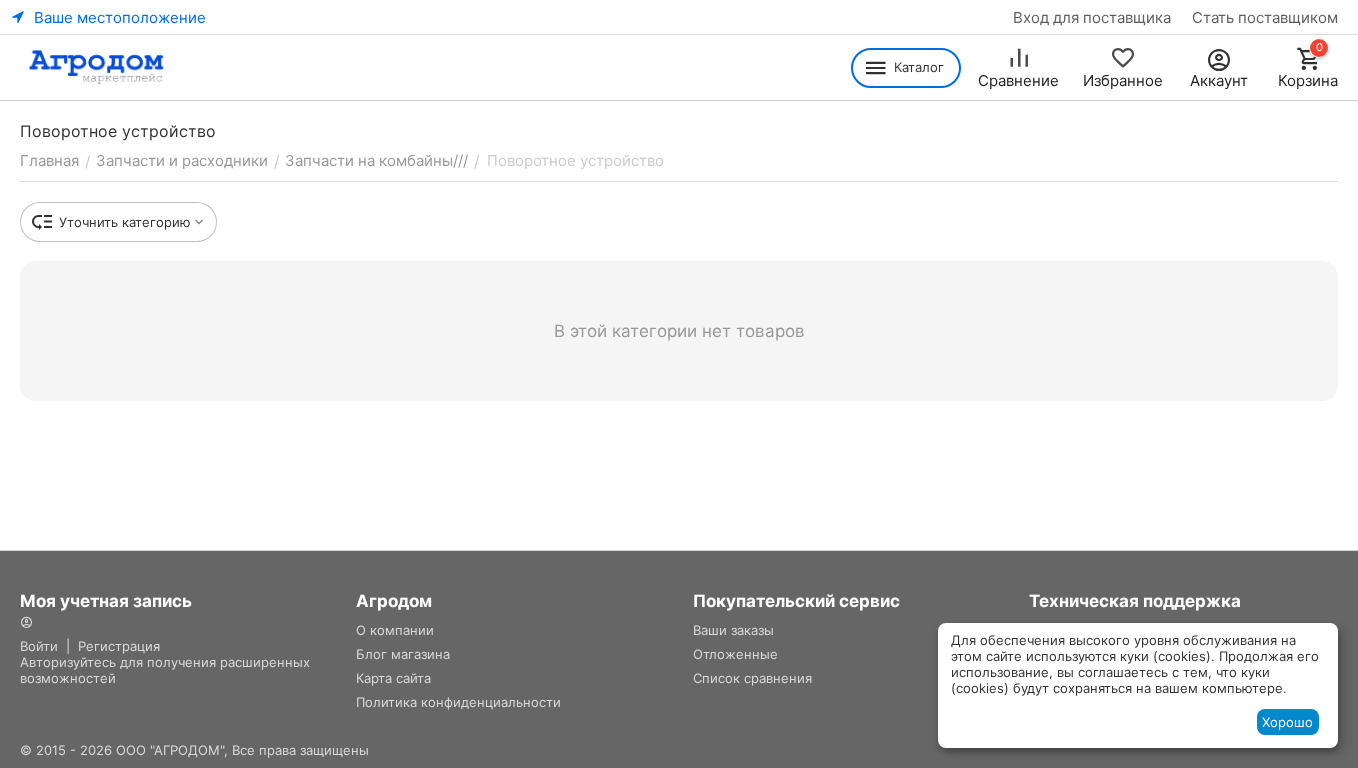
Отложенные (735, 654)
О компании (395, 630)
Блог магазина (403, 654)
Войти (39, 646)
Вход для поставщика (1092, 17)
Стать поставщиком (1265, 17)
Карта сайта (393, 678)
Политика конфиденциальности (458, 702)
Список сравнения (752, 678)
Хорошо (1287, 722)
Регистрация (119, 646)
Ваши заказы (733, 630)
